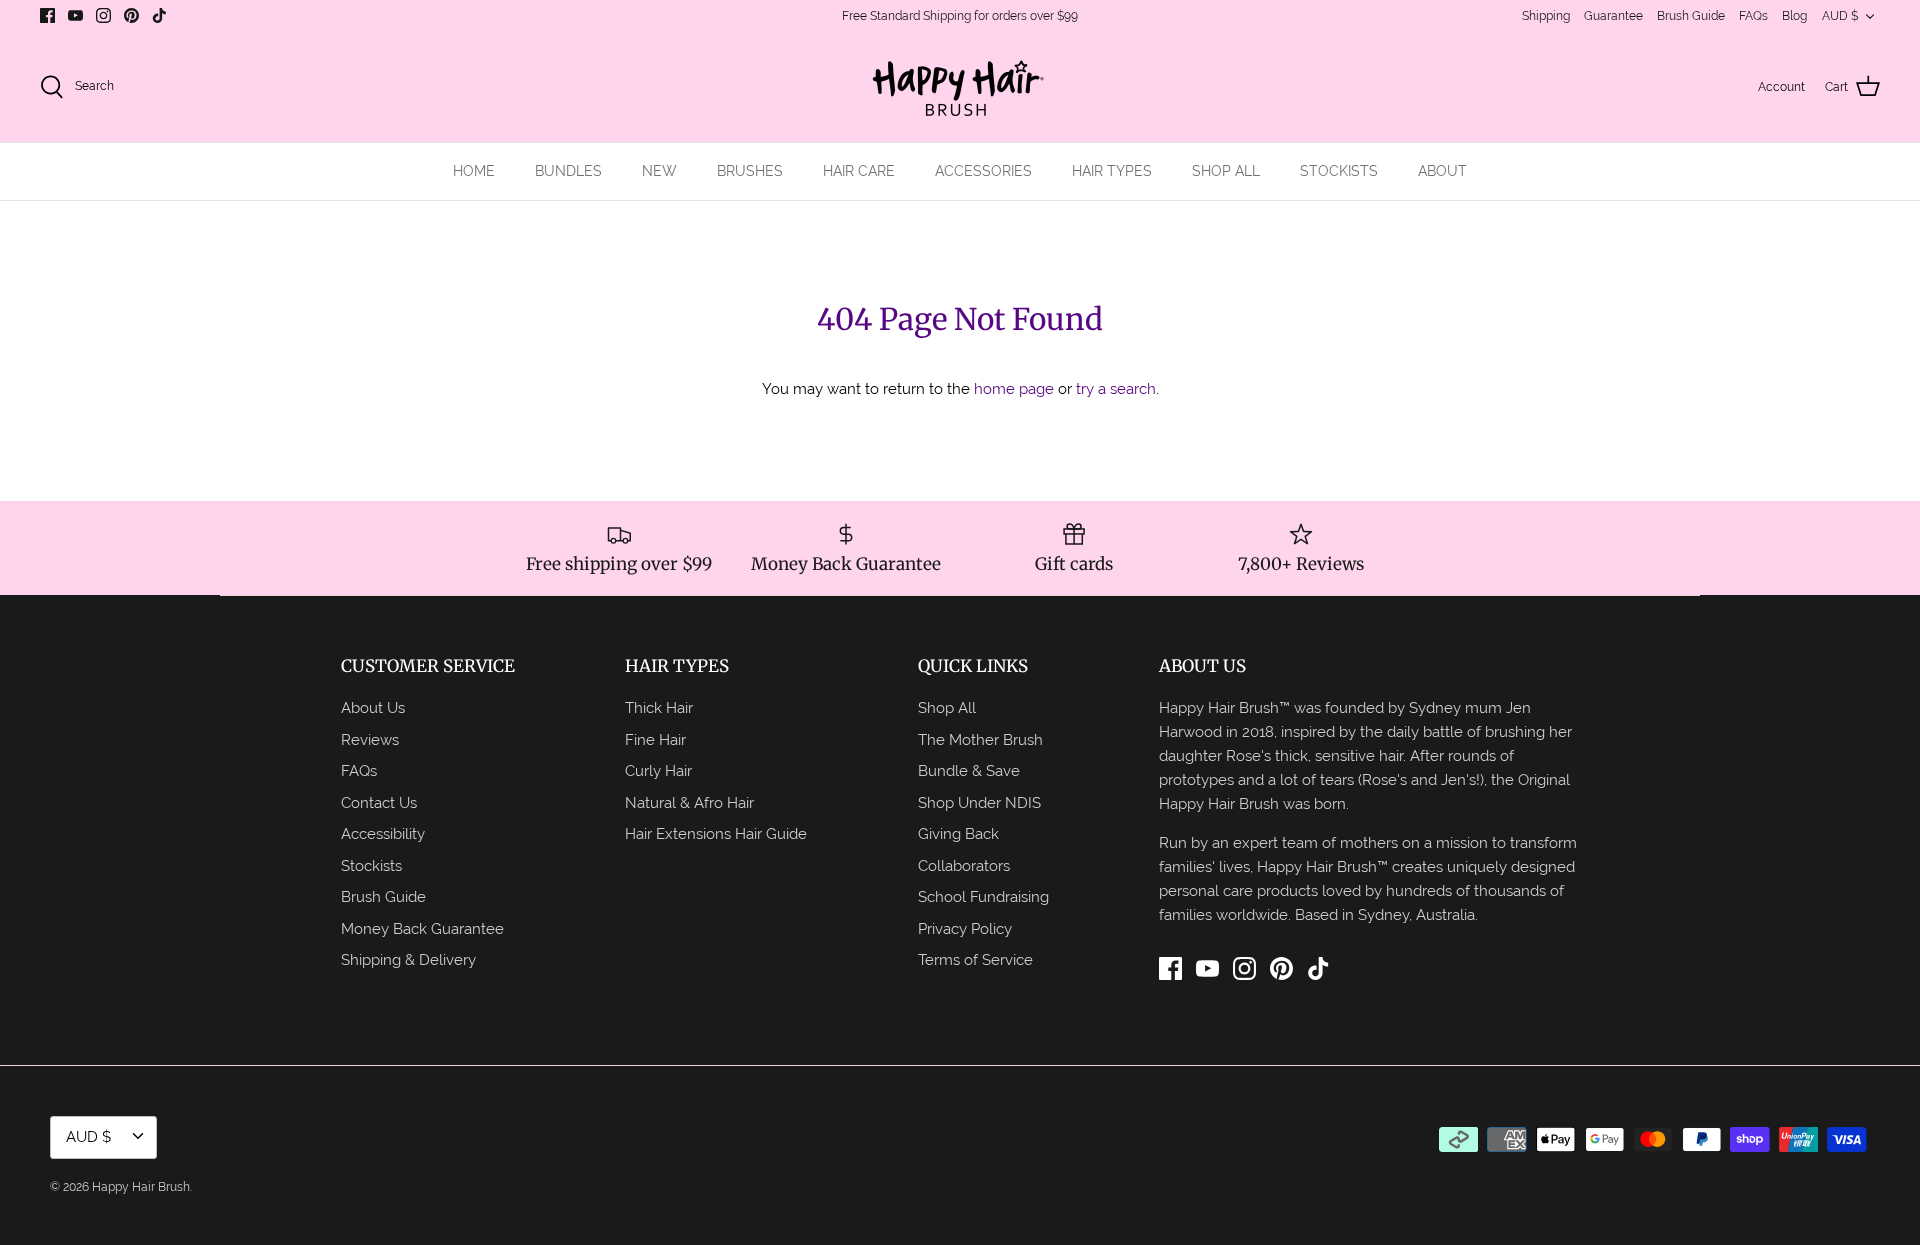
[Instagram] (103, 15)
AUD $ (1840, 16)
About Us (373, 707)
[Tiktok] (159, 15)
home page (1014, 388)
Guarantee (1613, 16)
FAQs (1753, 16)
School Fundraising (983, 896)
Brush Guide (1691, 16)
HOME (474, 171)
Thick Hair (659, 707)
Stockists (371, 865)
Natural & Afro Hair (689, 802)
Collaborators (964, 865)
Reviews (370, 739)
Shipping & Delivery (408, 959)
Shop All (947, 707)
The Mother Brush (980, 739)
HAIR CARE (859, 171)
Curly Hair (658, 770)
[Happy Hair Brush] (960, 87)
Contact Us (379, 802)
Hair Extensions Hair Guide (716, 833)
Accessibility (383, 833)
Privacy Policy (965, 928)
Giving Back (958, 833)
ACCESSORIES (983, 171)
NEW (659, 171)
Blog (1794, 16)
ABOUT (1442, 171)
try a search (1116, 388)
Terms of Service (975, 959)
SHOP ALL (1226, 171)
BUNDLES (568, 171)
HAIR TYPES (1112, 171)
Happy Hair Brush (141, 1187)
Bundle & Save (969, 770)
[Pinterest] (131, 15)
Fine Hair (655, 739)
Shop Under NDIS (979, 802)
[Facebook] (47, 15)
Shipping (1546, 16)
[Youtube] (75, 15)
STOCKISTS (1339, 171)
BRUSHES (750, 171)
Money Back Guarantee (422, 928)
